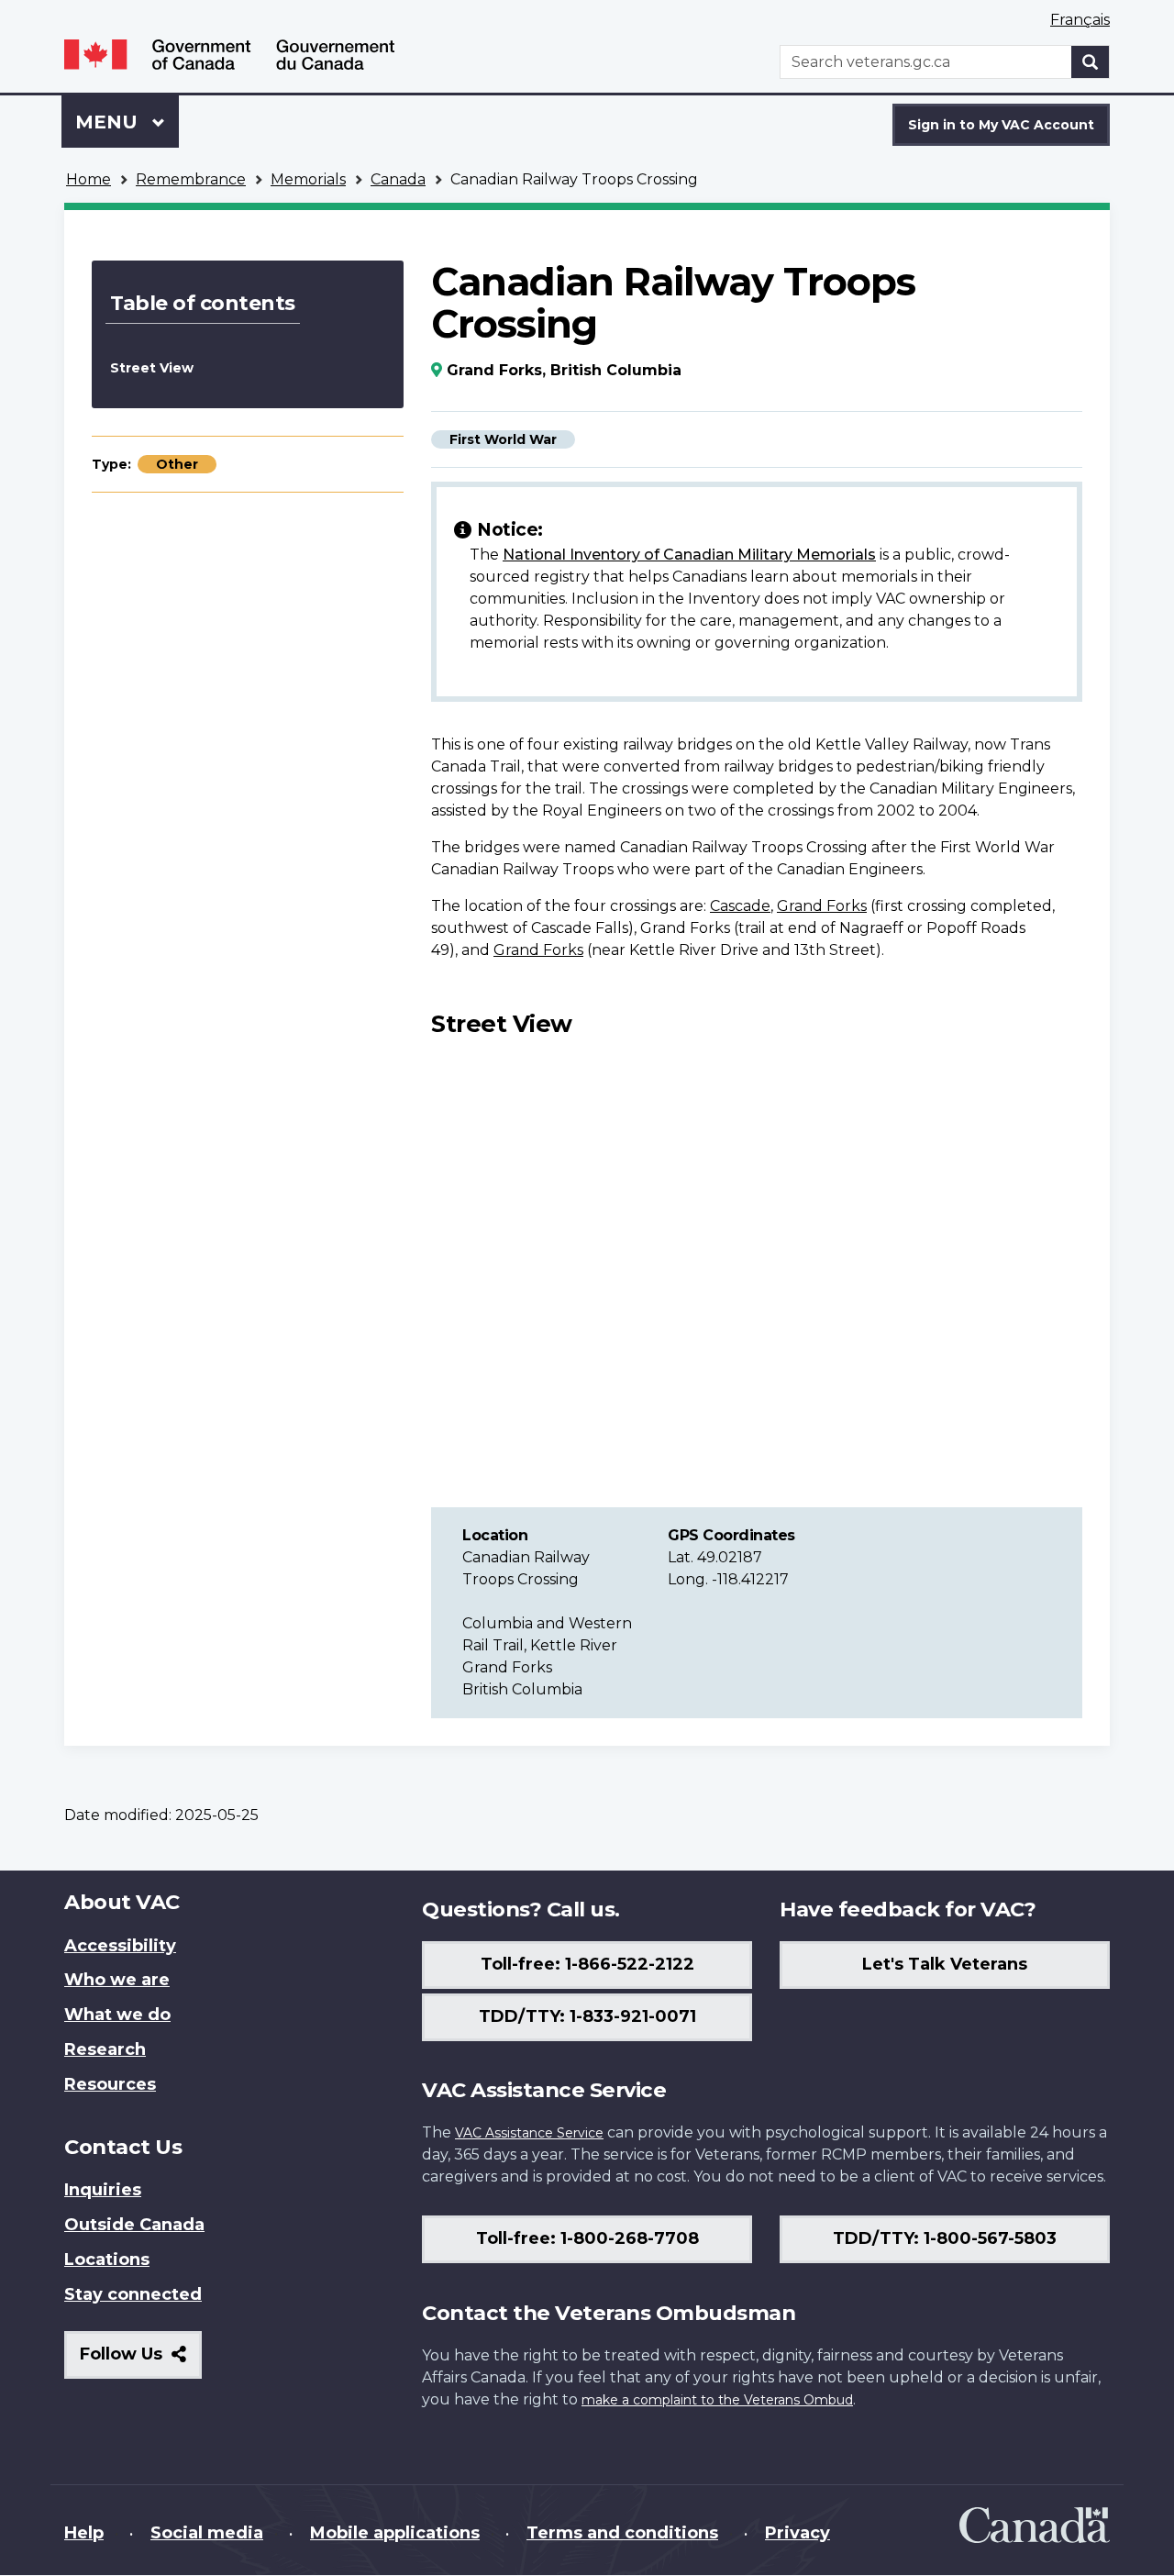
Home (89, 179)
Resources (110, 2084)
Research (105, 2049)
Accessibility (120, 1946)
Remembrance (191, 179)
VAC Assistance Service (529, 2133)
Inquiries (103, 2190)
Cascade (740, 906)
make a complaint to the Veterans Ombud (717, 2400)
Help (84, 2533)
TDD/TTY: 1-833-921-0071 (587, 2016)
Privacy (797, 2533)
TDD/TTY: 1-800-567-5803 (945, 2238)
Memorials (308, 179)
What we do (117, 2015)
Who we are (117, 1980)
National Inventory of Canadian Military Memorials (689, 555)
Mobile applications (395, 2533)
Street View (152, 368)
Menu (109, 122)
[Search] (1091, 62)
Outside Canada (134, 2225)
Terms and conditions (622, 2533)
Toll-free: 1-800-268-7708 (587, 2238)
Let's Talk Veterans (945, 1964)
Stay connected (133, 2294)
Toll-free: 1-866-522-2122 (587, 1964)
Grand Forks (822, 906)
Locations (107, 2260)
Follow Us (141, 2361)
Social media (207, 2533)
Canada (398, 179)
